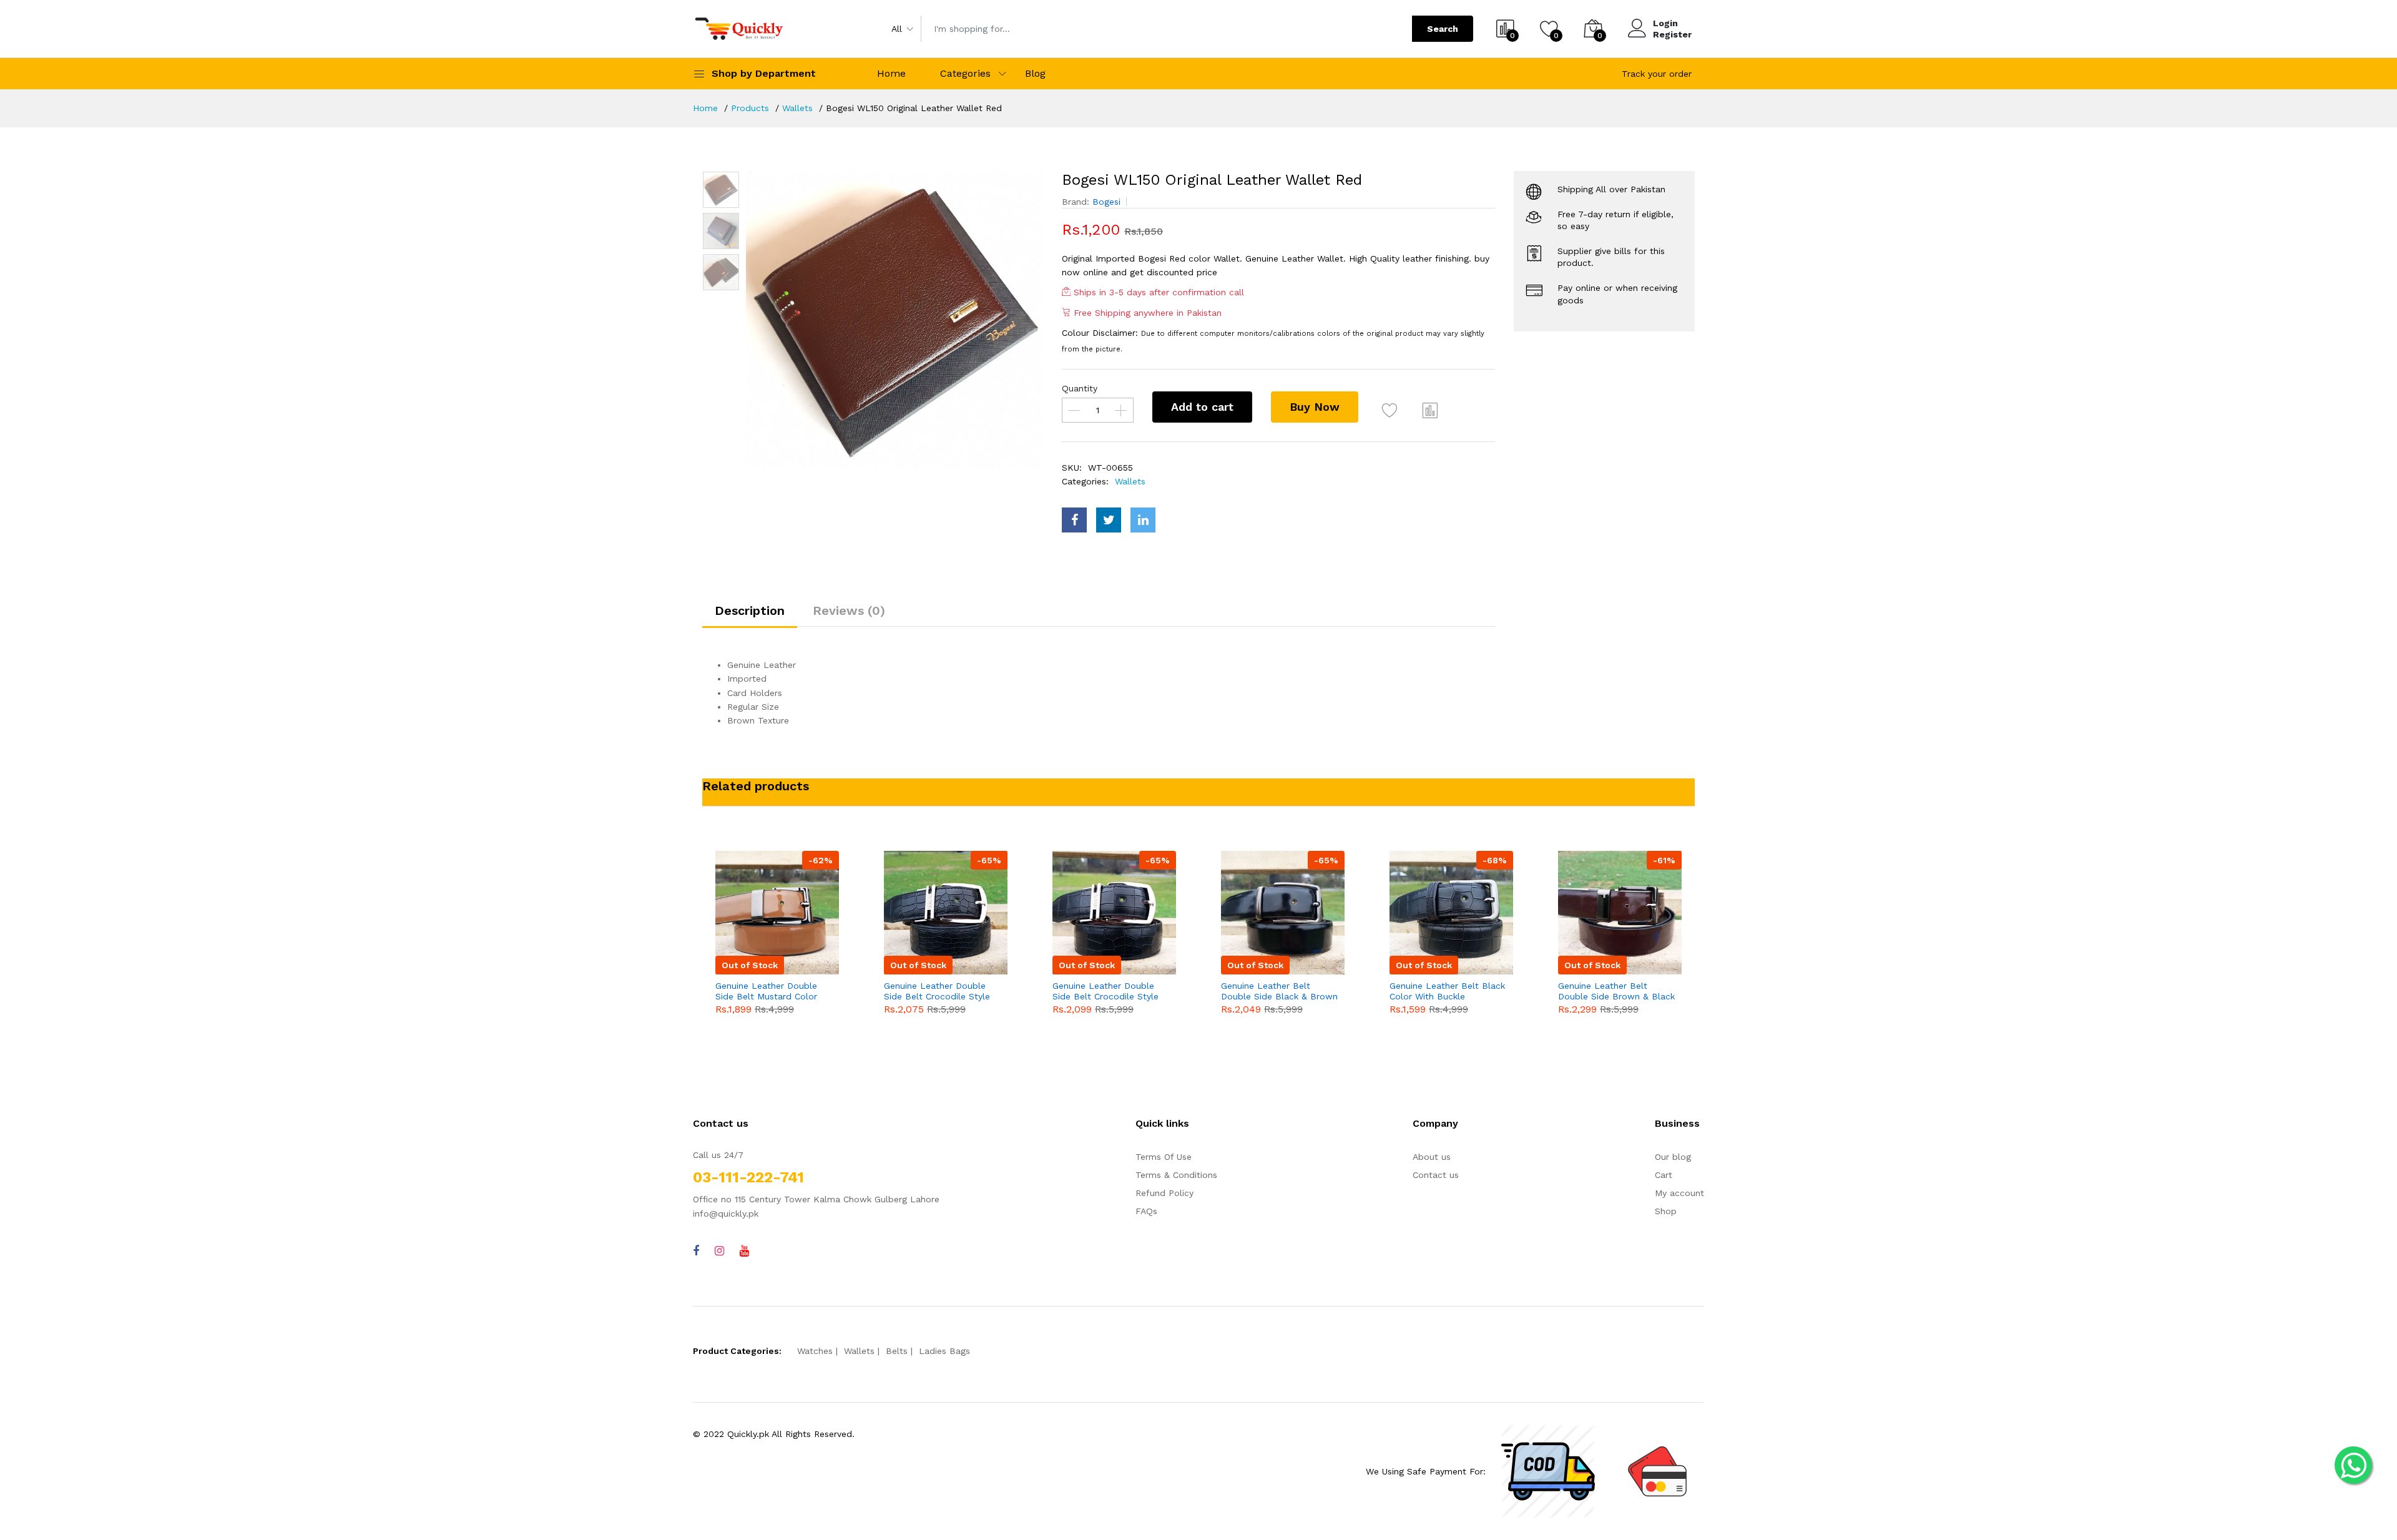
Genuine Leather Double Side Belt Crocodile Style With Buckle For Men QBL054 (937, 991)
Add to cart (1202, 407)
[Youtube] (744, 1251)
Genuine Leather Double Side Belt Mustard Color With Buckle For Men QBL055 (766, 991)
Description (750, 611)
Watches (815, 1351)
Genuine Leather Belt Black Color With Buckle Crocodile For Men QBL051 (1447, 991)
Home (891, 73)
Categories (965, 73)
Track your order (1657, 74)
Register (1672, 34)
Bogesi (1106, 202)
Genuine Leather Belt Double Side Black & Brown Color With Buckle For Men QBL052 (1279, 991)
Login (1665, 23)
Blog (1035, 73)
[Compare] (1430, 410)
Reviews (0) (849, 611)
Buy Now (1315, 407)
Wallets (797, 108)
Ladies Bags (944, 1351)
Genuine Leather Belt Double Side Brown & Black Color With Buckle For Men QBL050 (1616, 991)
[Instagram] (719, 1251)
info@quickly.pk (726, 1214)
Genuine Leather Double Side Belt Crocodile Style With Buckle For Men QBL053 (1105, 991)
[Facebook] (696, 1251)
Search (1443, 29)
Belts (897, 1351)
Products (750, 108)
